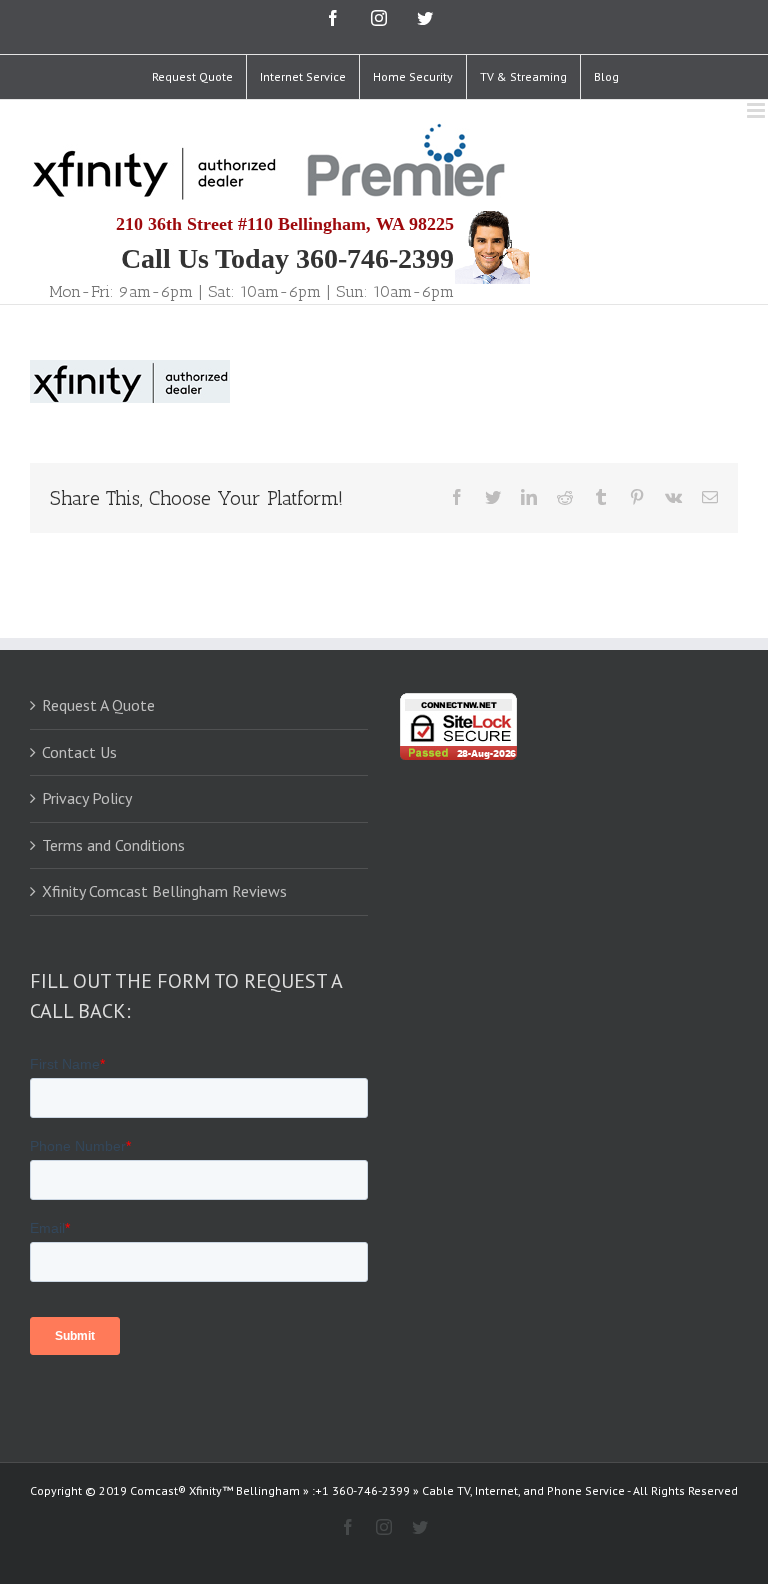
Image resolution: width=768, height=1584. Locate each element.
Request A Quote (98, 705)
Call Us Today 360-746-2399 (287, 258)
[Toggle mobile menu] (757, 110)
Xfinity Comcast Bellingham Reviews (164, 891)
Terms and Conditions (113, 845)
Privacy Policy (87, 798)
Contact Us (79, 752)
